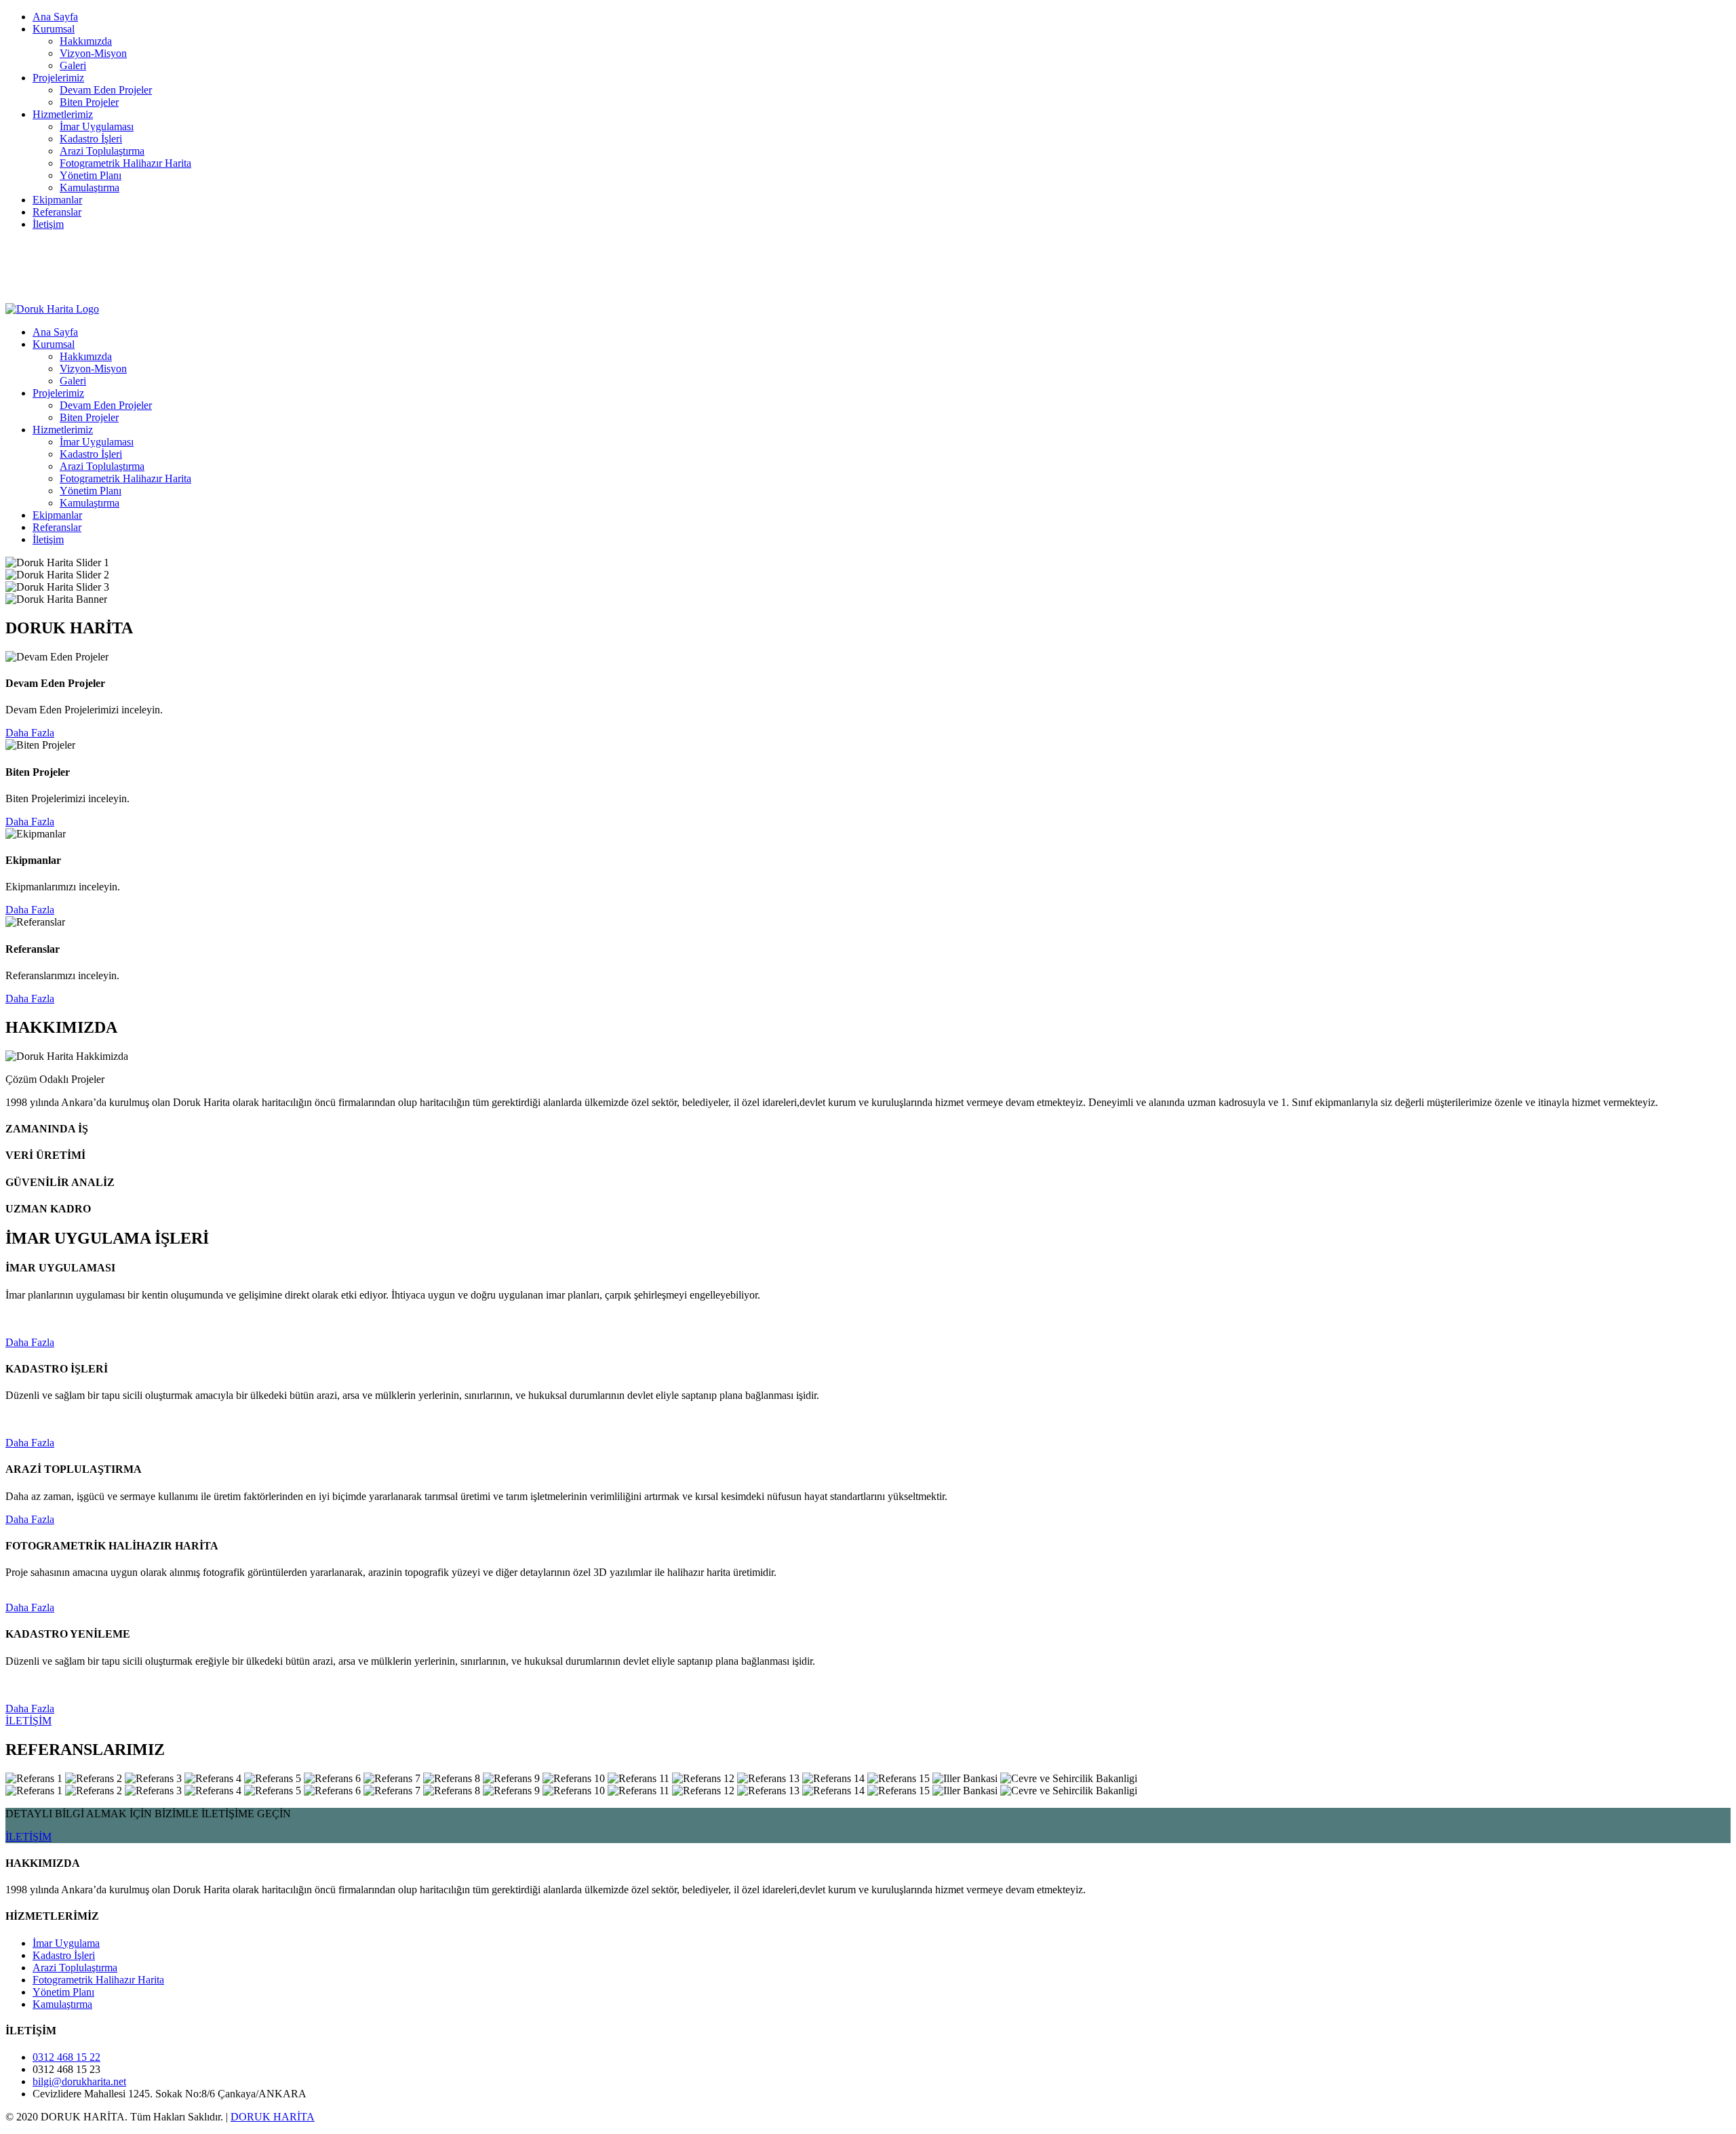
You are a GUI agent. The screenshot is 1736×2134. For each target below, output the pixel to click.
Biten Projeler (89, 102)
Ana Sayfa (55, 17)
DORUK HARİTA (273, 2117)
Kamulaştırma (90, 187)
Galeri (73, 65)
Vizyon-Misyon (93, 53)
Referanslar (57, 212)
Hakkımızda (86, 41)
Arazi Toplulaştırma (102, 151)
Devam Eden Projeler (106, 90)
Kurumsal (54, 29)
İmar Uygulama (66, 1943)
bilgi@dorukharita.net (79, 247)
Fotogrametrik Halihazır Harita (125, 163)
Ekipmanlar (57, 200)
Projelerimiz (58, 78)
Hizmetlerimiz (63, 114)
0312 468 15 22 (66, 259)
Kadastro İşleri (91, 139)
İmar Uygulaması (97, 126)
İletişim (48, 224)
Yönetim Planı (91, 175)
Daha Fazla (30, 733)
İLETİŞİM (28, 1721)
